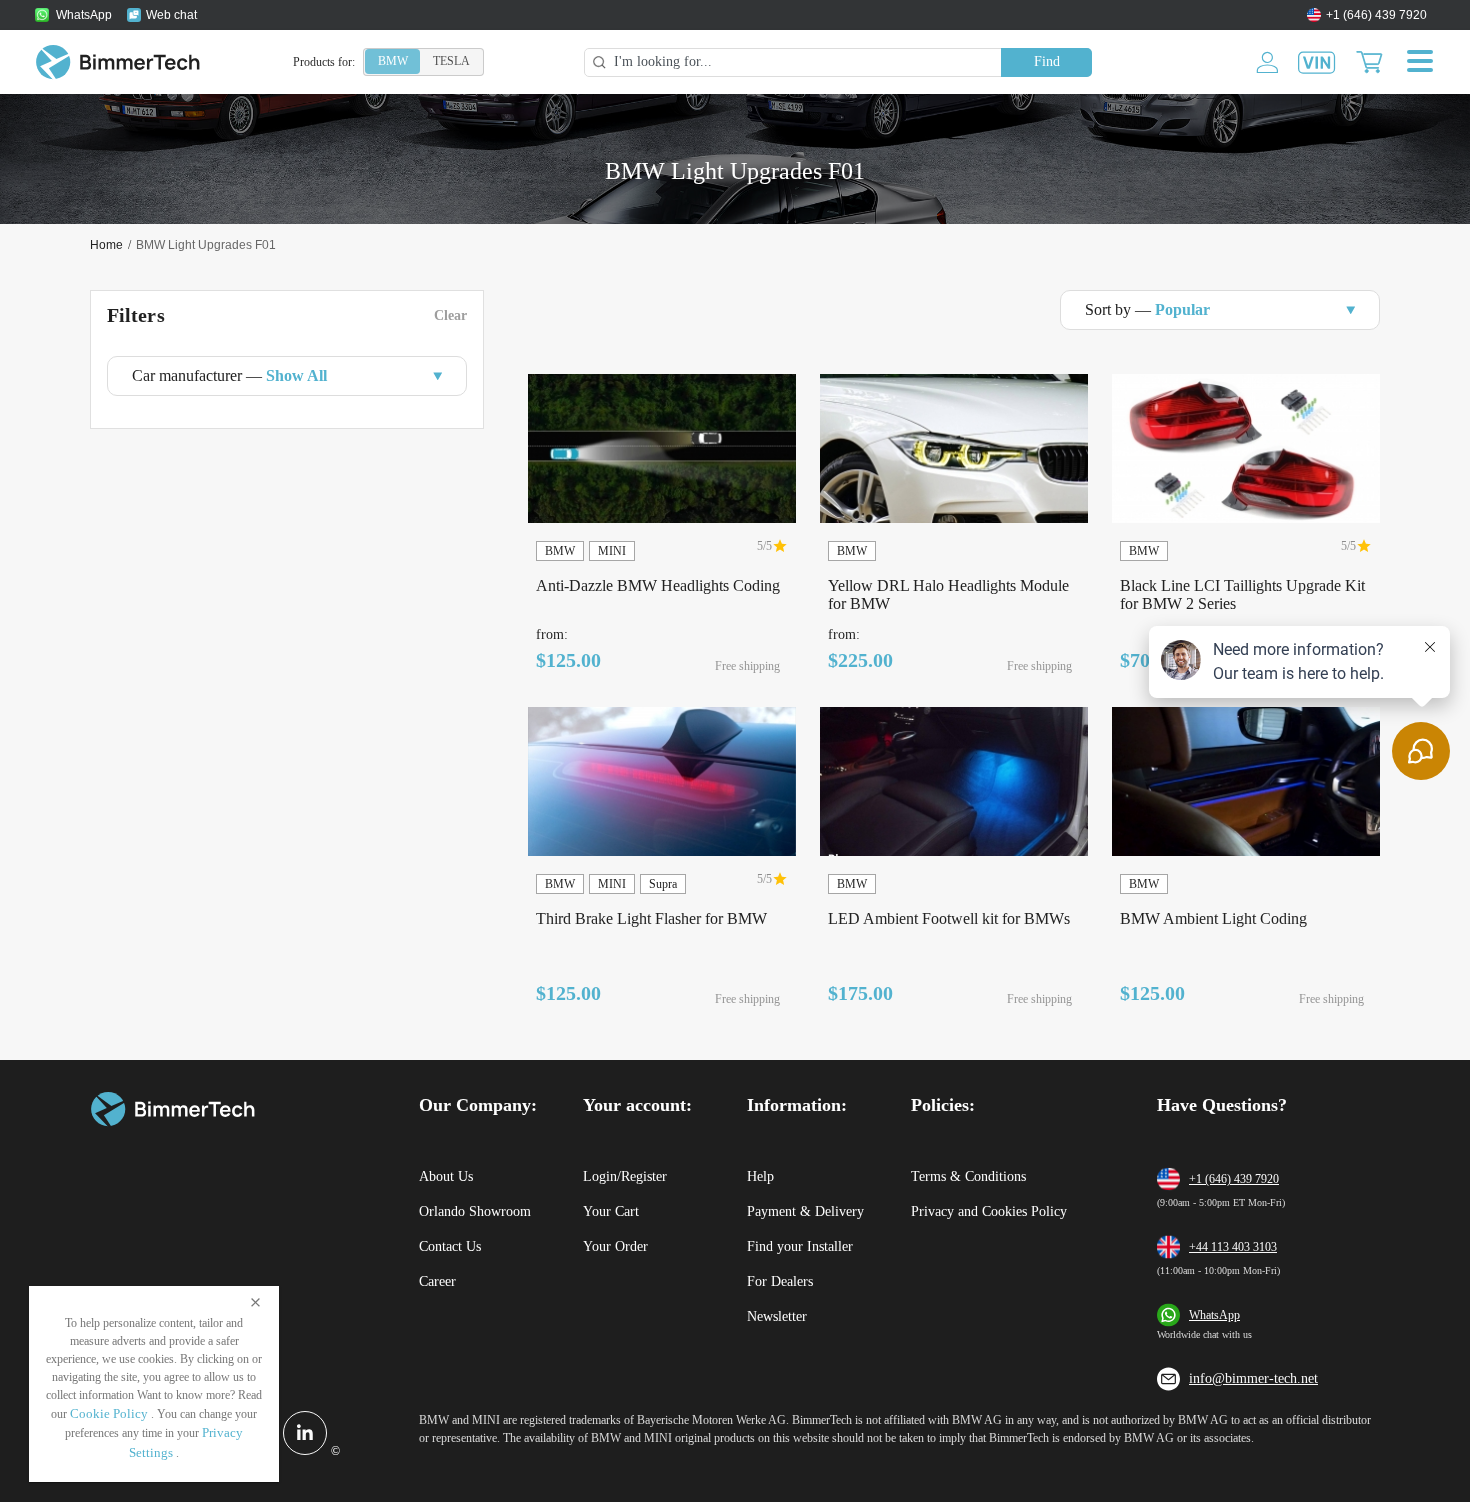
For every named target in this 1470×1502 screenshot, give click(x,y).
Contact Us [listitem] (450, 1246)
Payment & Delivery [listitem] (805, 1211)
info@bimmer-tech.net (1253, 1378)
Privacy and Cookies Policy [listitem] (989, 1211)
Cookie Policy (109, 1413)
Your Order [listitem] (615, 1246)
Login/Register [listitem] (625, 1176)
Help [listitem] (760, 1176)
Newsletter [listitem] (777, 1316)
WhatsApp (1214, 1315)
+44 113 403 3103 (1233, 1247)
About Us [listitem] (446, 1176)
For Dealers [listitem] (780, 1281)
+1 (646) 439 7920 (1234, 1179)
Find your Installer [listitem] (800, 1246)
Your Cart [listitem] (611, 1211)
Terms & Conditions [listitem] (968, 1176)
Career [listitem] (437, 1281)
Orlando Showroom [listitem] (475, 1211)
